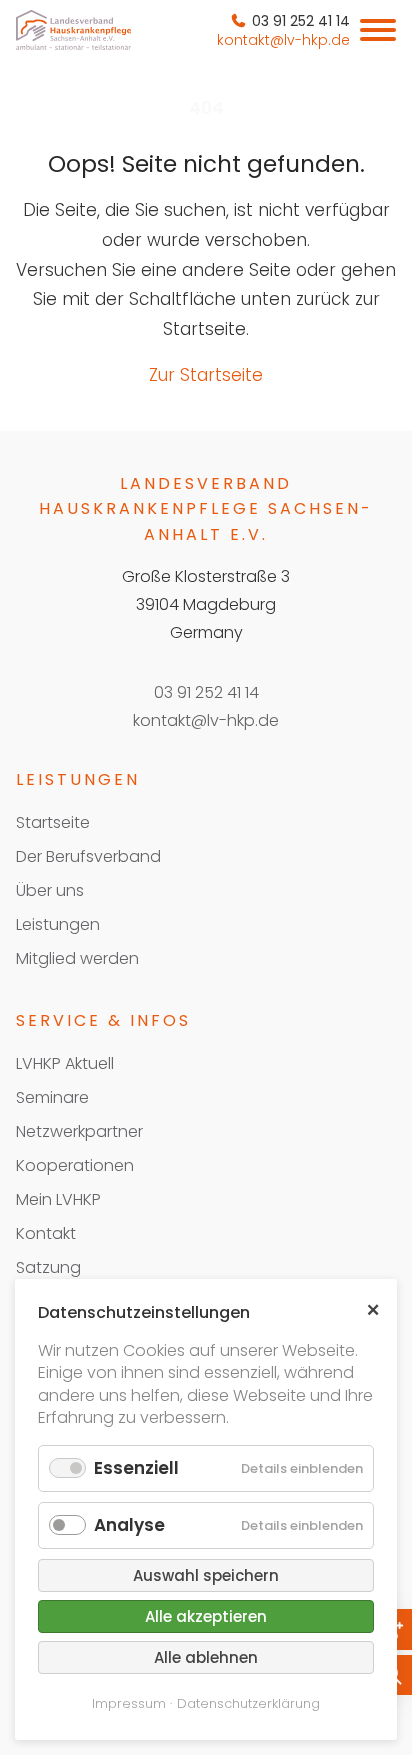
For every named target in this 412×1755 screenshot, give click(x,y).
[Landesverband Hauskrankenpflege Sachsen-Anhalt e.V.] (73, 30)
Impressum (129, 1703)
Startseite (53, 822)
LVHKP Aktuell (65, 1063)
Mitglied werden (77, 958)
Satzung (48, 1267)
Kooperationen (75, 1165)
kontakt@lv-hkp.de (206, 720)
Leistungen (58, 924)
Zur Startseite (206, 375)
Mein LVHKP (58, 1199)
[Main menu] (378, 30)
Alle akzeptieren (206, 1616)
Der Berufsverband (88, 856)
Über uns (50, 890)
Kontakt (46, 1233)
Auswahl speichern (206, 1575)
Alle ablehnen (206, 1657)
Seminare (52, 1097)
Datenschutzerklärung (248, 1703)
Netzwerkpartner (79, 1131)
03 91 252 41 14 (206, 692)
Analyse (129, 1525)
